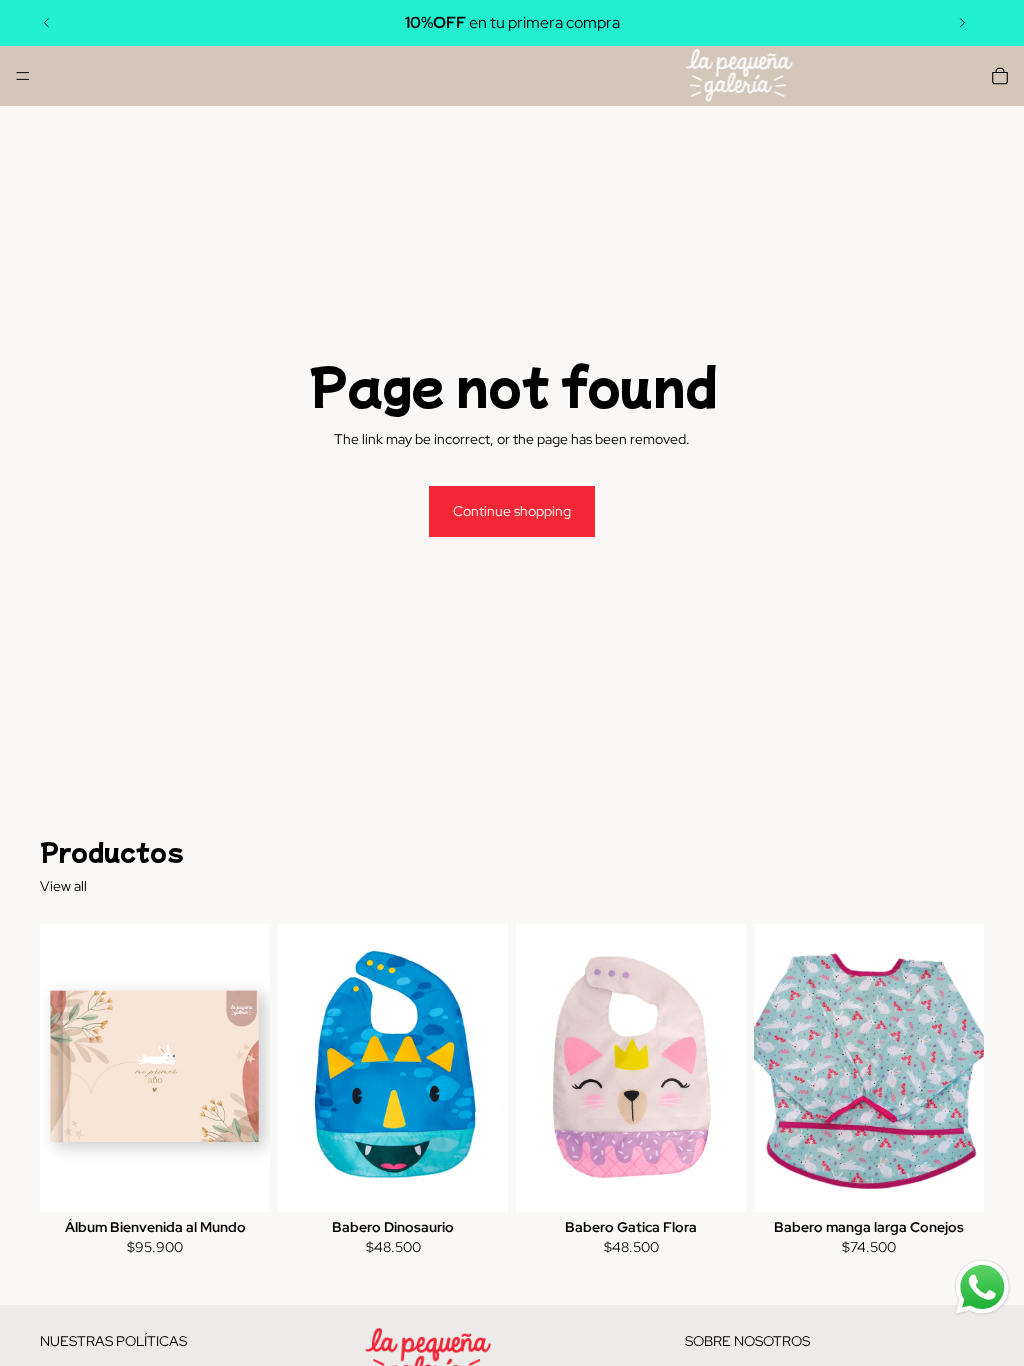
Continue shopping (512, 511)
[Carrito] (1000, 76)
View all (63, 886)
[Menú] (23, 76)
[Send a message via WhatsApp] (982, 1287)
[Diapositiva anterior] (47, 23)
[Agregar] (239, 1181)
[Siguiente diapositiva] (962, 23)
